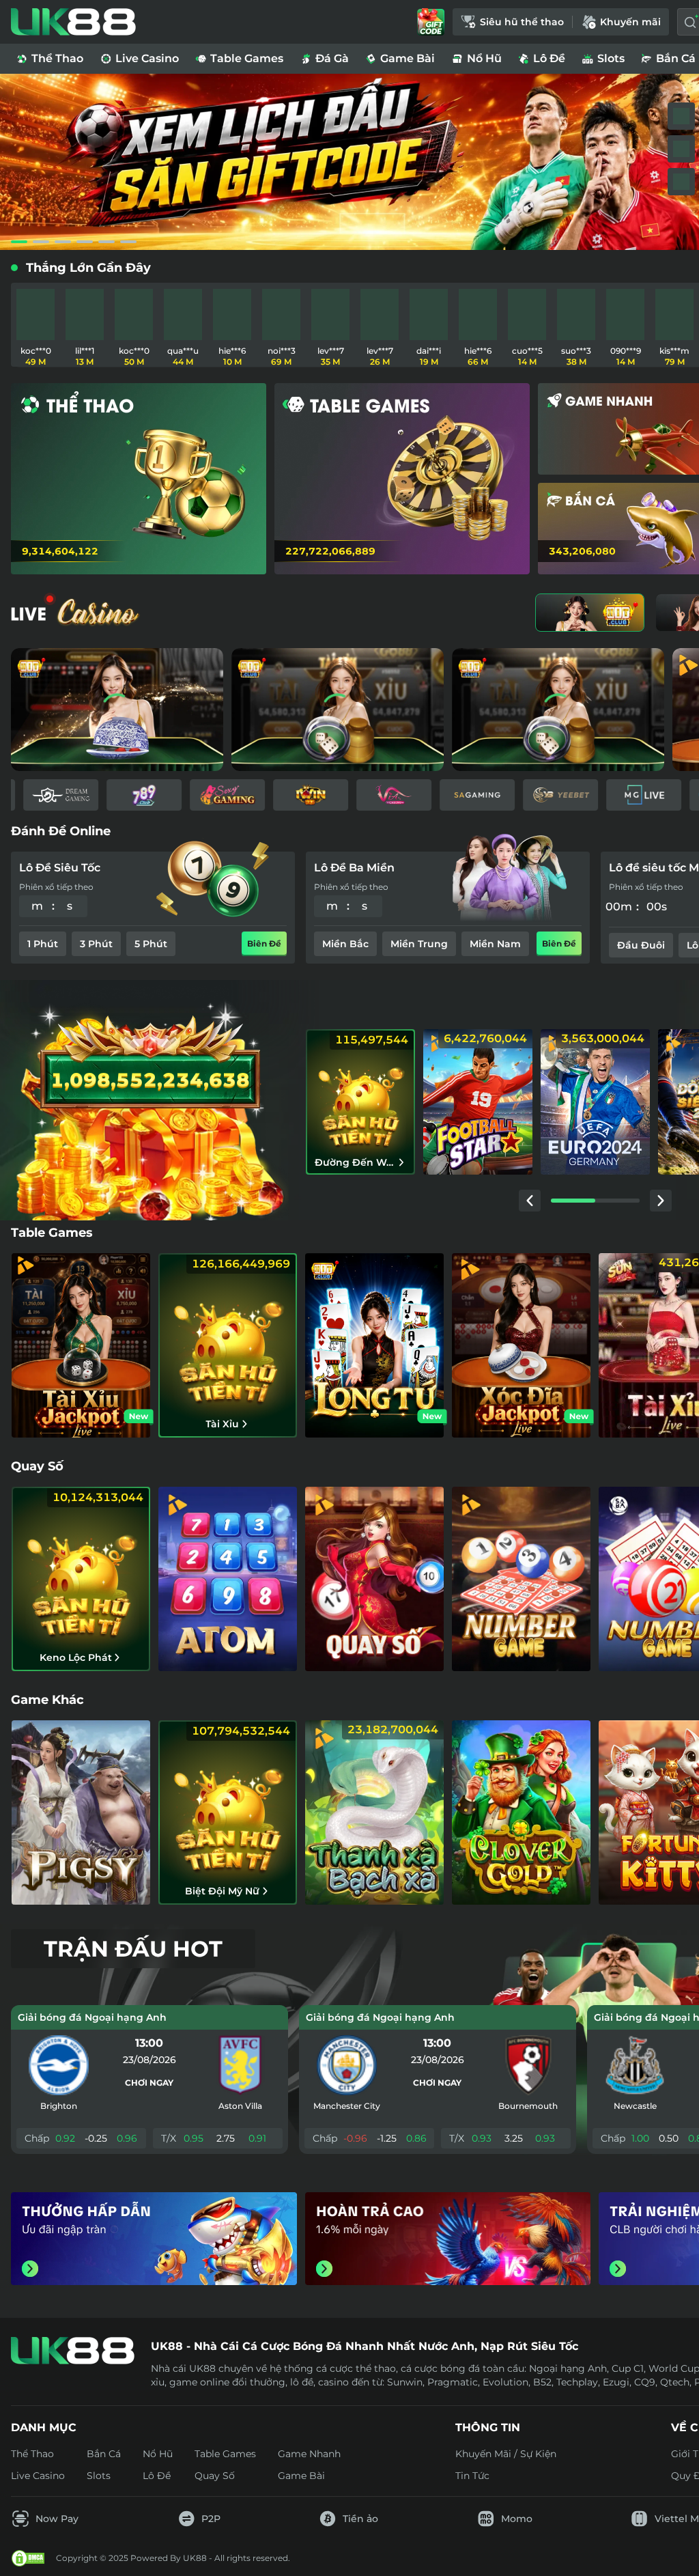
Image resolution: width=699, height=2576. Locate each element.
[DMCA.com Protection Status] (28, 2558)
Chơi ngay (149, 2083)
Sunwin (405, 2382)
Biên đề (264, 943)
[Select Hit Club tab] (590, 613)
